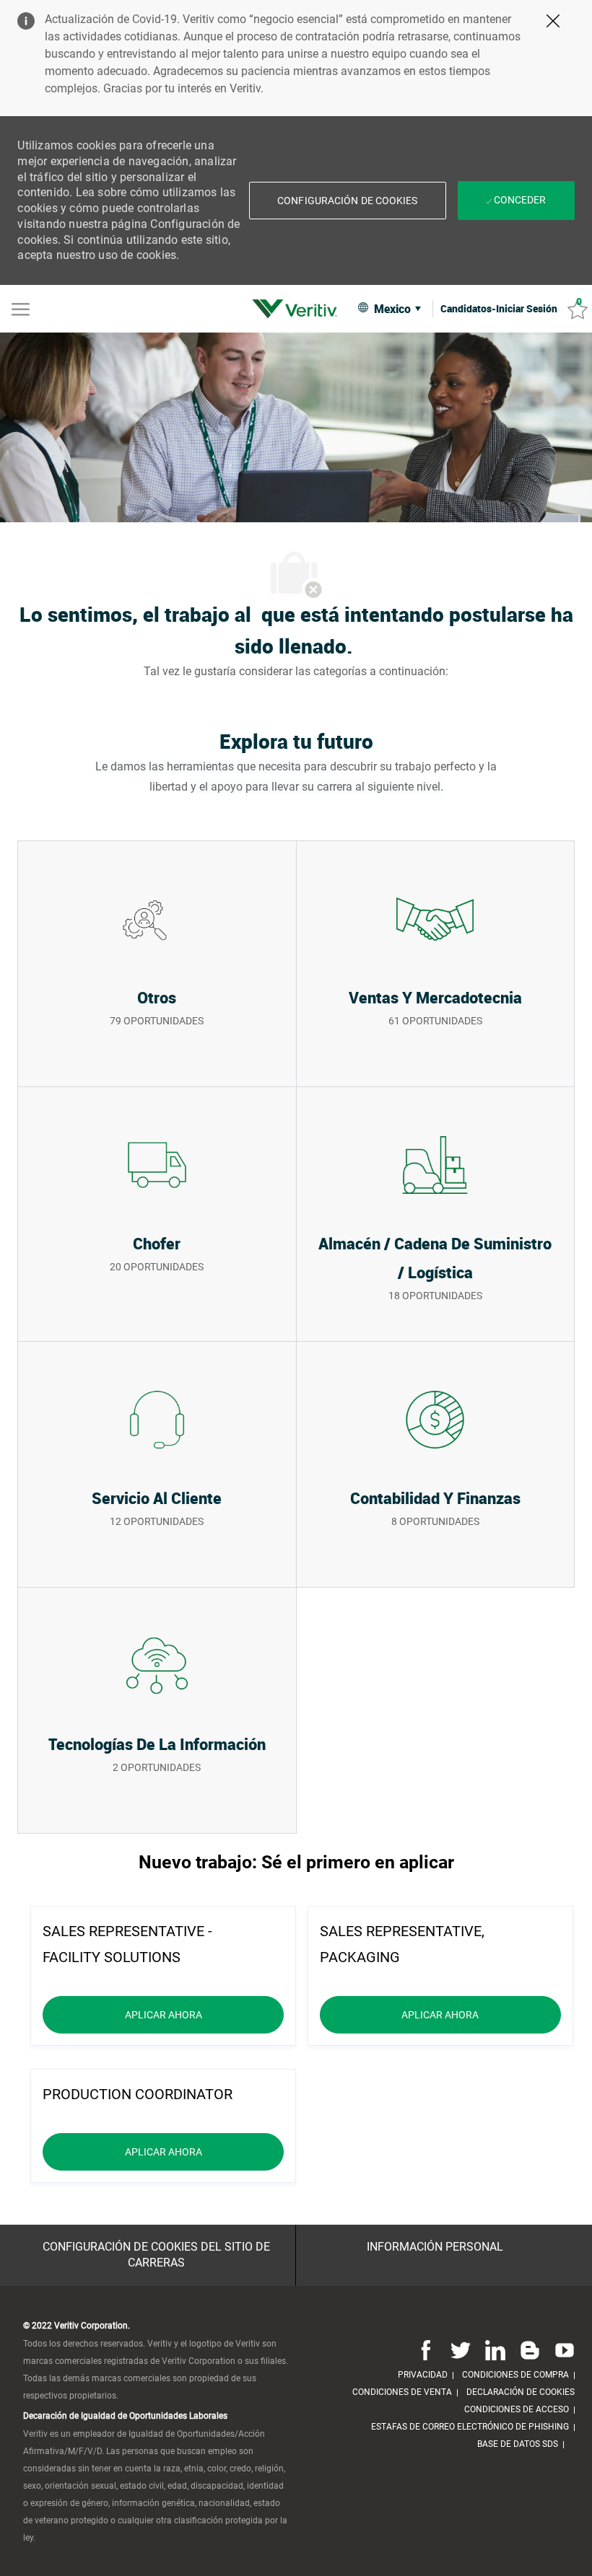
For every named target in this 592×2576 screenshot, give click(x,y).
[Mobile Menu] (21, 308)
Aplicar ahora (204, 2014)
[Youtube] (562, 2350)
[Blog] (530, 2350)
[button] (347, 201)
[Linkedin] (495, 2350)
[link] (298, 309)
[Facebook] (426, 2350)
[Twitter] (461, 2350)
